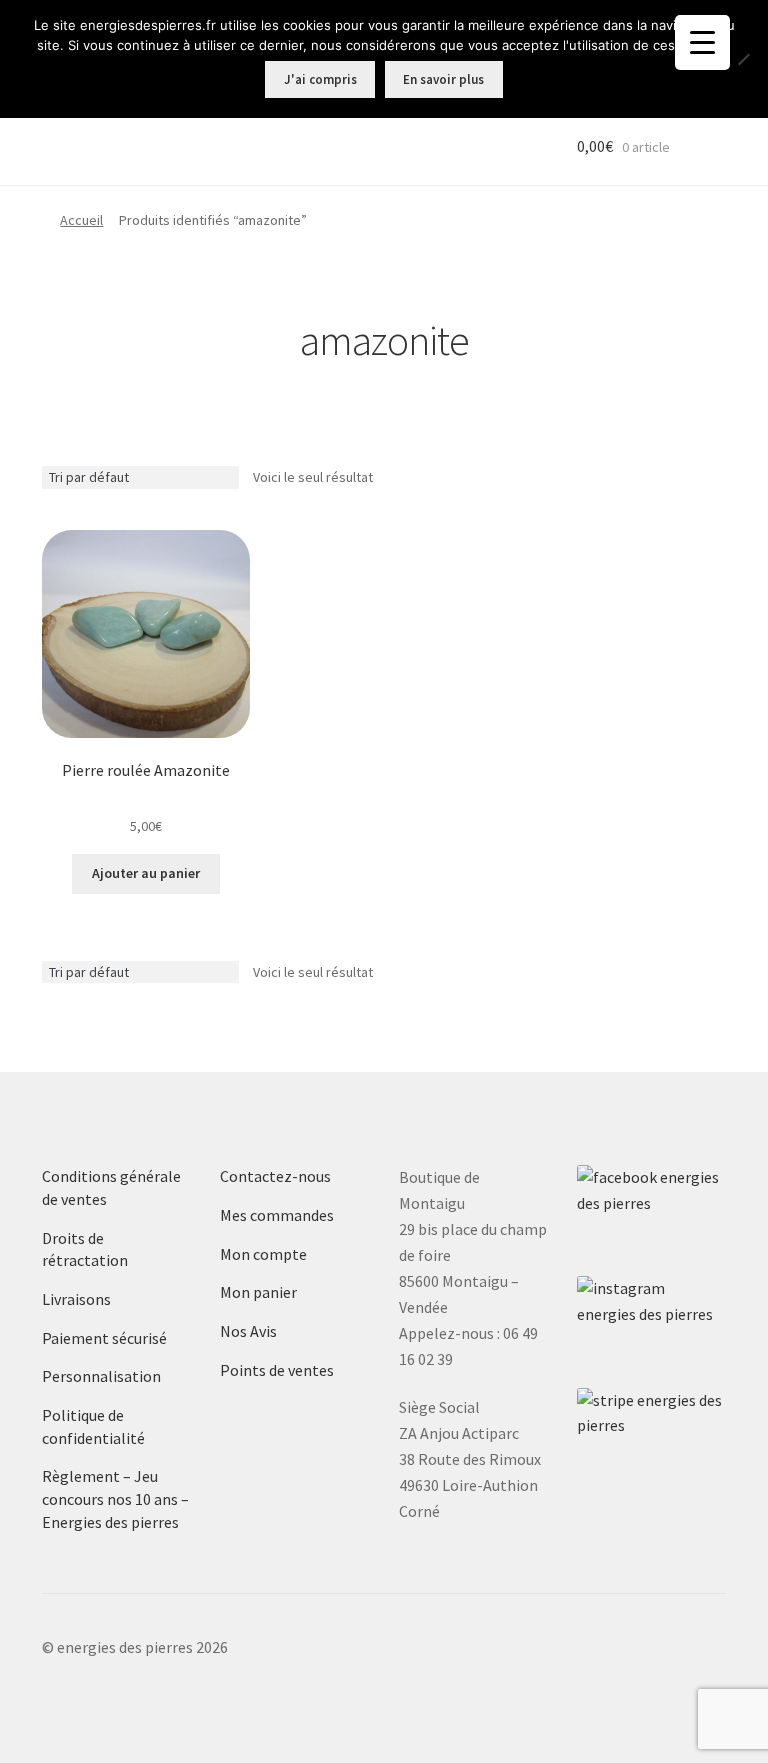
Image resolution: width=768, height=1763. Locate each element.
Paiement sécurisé (104, 1338)
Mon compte (263, 1254)
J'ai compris (320, 79)
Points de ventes (277, 1370)
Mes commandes (277, 1215)
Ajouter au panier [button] (146, 873)
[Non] (743, 59)
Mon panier (258, 1292)
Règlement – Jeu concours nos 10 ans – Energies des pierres (115, 1498)
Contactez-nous (275, 1176)
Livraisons (76, 1299)
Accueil (81, 220)
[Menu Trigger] (702, 42)
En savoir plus (443, 79)
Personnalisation (101, 1376)
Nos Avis (248, 1331)
